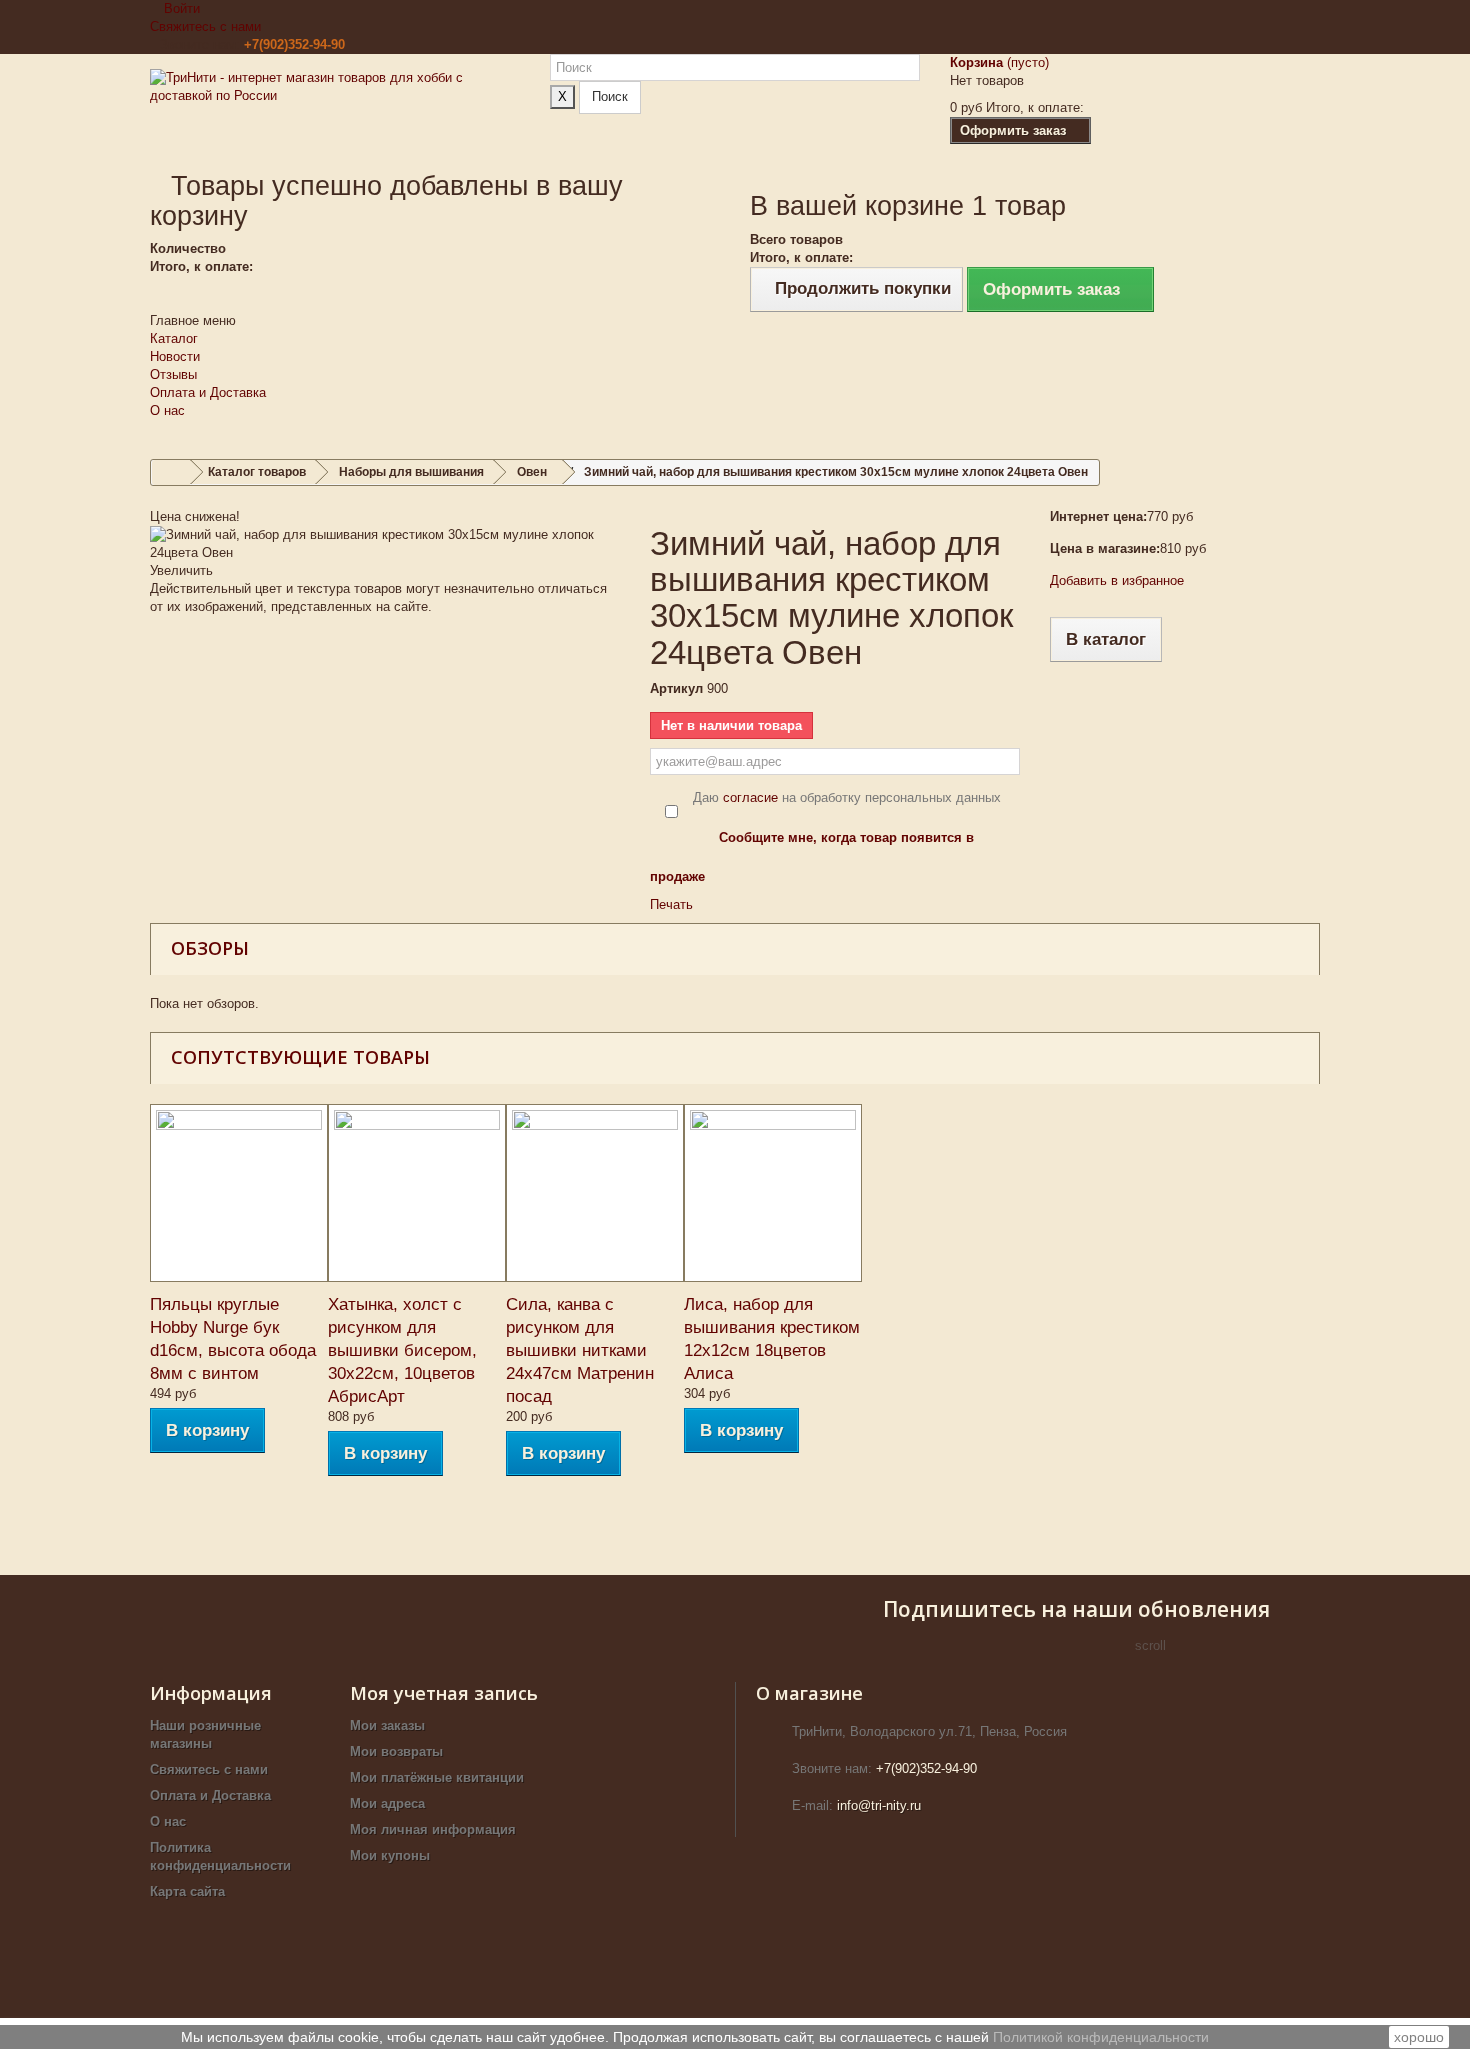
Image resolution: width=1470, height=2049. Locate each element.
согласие (750, 797)
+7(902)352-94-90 (294, 44)
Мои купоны (390, 1855)
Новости (175, 356)
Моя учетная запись (444, 1693)
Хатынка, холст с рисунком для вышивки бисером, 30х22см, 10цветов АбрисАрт (402, 1350)
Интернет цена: (1098, 516)
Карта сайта (187, 1891)
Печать (671, 904)
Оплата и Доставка (208, 392)
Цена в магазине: (1105, 548)
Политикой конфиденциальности (1101, 2037)
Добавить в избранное (1117, 580)
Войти (180, 8)
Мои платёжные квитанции (437, 1777)
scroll (1150, 1645)
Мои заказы (387, 1725)
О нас (167, 410)
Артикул (676, 688)
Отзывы (173, 374)
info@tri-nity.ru (879, 1805)
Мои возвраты (396, 1751)
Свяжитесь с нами (205, 26)
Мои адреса (387, 1803)
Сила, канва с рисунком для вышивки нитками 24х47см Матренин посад (580, 1350)
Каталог (174, 338)
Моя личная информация (433, 1829)
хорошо (1419, 2037)
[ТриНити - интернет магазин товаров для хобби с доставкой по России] (335, 111)
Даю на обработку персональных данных (847, 797)
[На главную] (171, 472)
